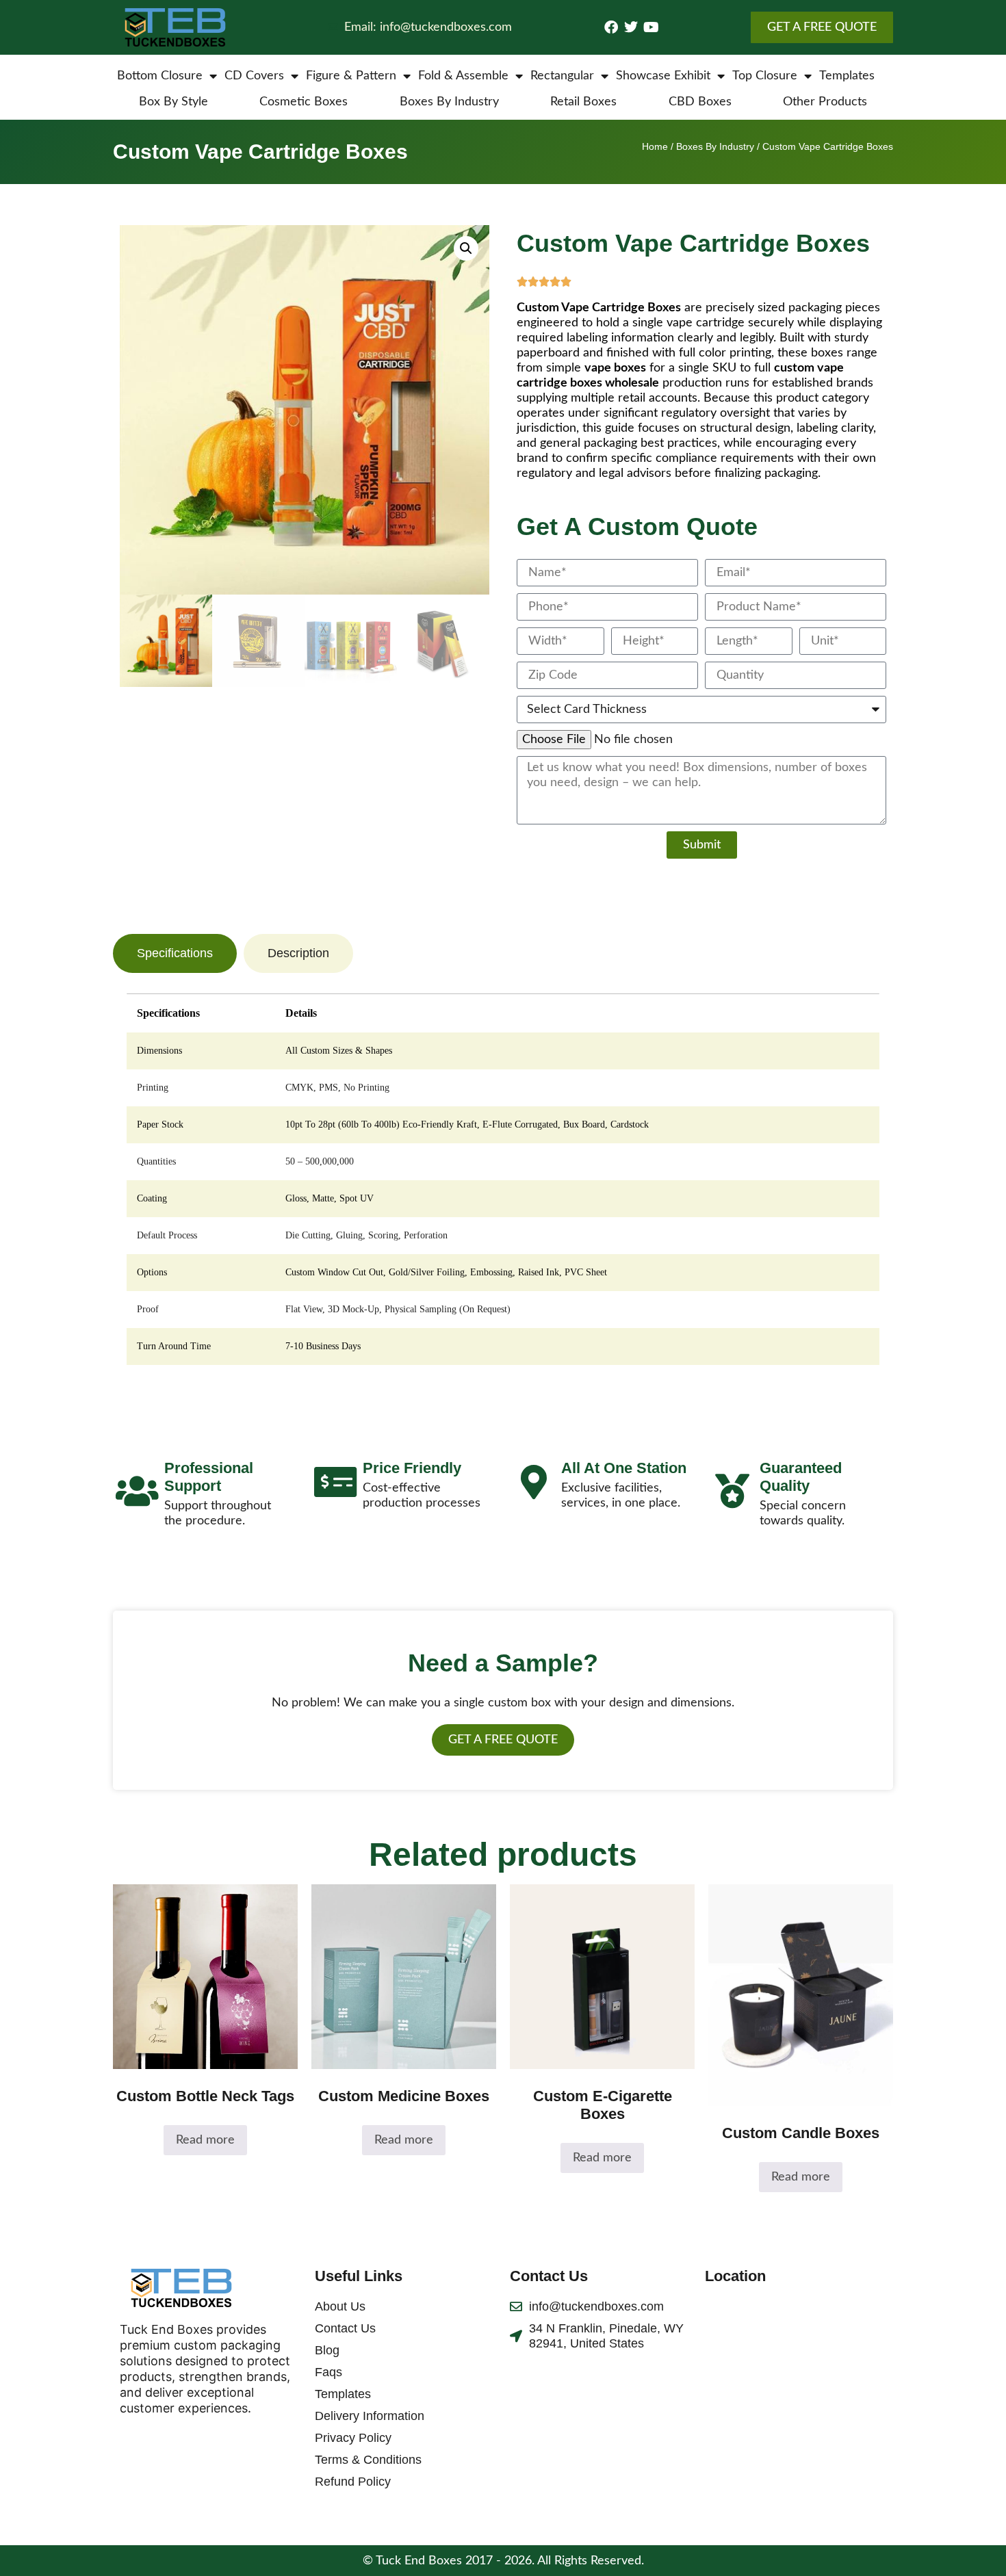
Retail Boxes (583, 102)
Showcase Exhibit (663, 76)
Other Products (825, 102)
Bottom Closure (160, 76)
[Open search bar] (886, 76)
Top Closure (765, 76)
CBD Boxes (700, 102)
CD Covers (254, 76)
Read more (205, 2140)
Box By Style (173, 102)
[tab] (175, 953)
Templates (847, 76)
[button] (466, 248)
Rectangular (562, 76)
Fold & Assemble (463, 76)
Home (655, 146)
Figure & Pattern (351, 76)
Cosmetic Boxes (304, 102)
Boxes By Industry (449, 102)
